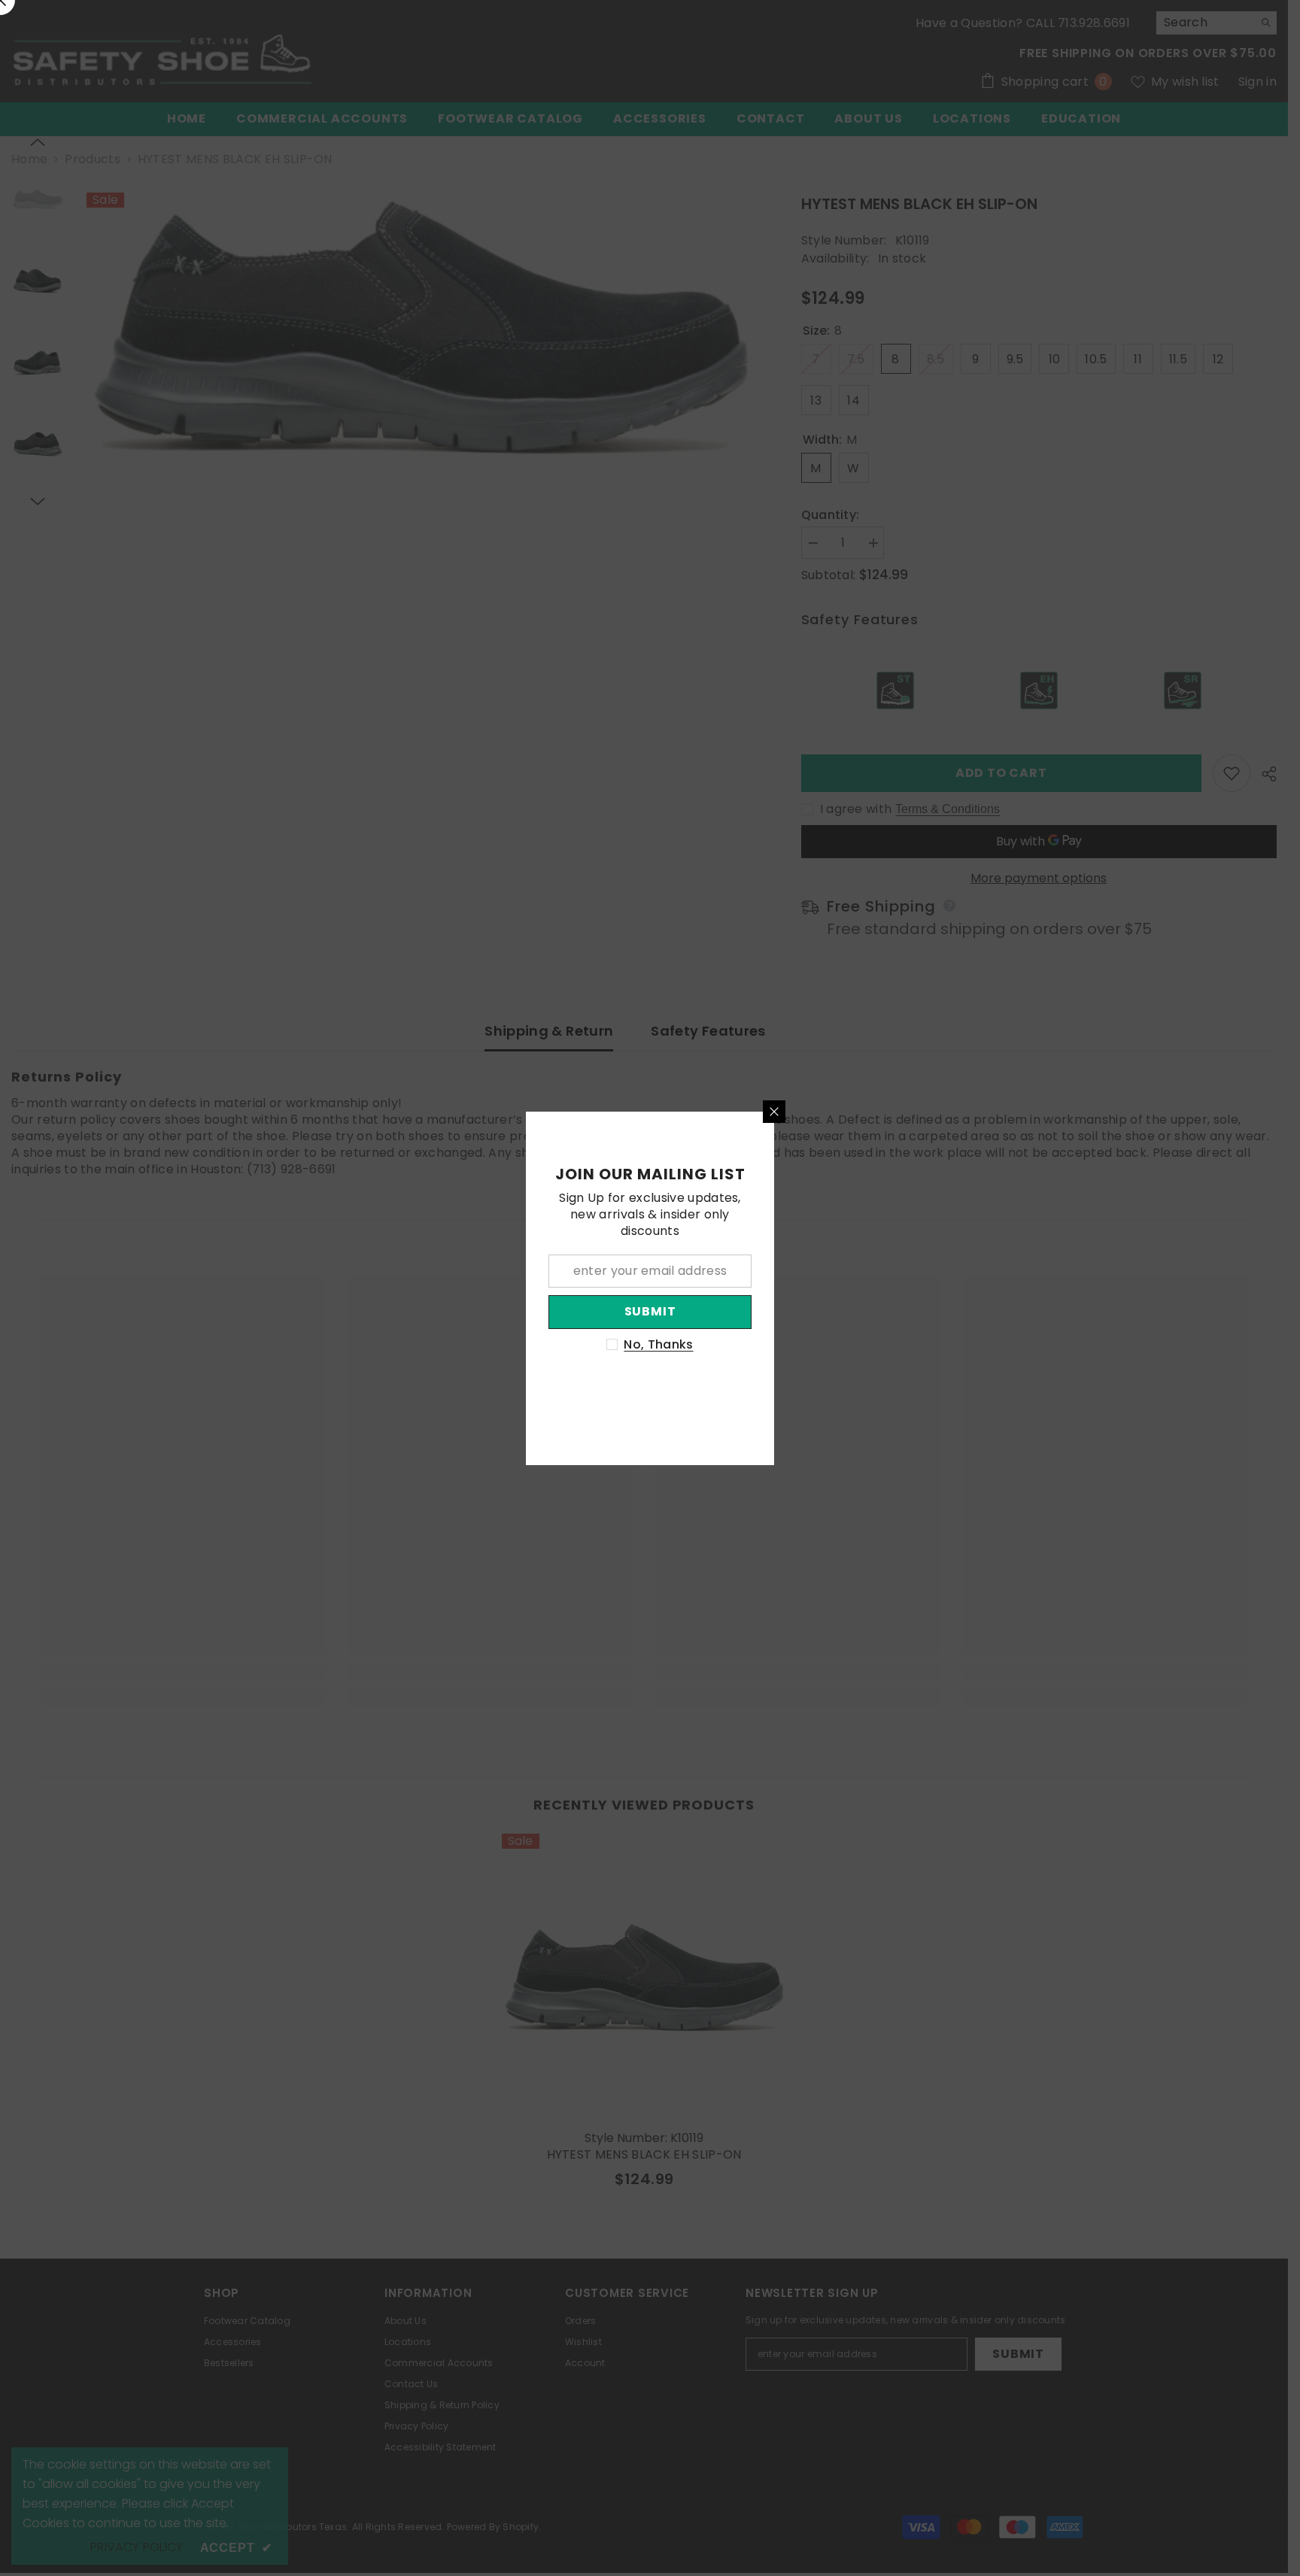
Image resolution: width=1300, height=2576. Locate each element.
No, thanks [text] (658, 1345)
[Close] (774, 1112)
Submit (650, 1311)
